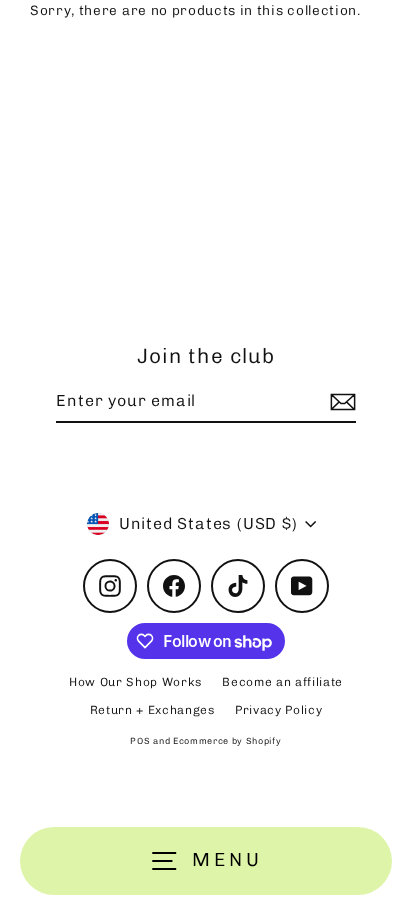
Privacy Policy (279, 710)
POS (140, 741)
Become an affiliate (282, 682)
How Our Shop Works (135, 682)
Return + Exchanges (152, 710)
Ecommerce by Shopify (227, 741)
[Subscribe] (340, 402)
